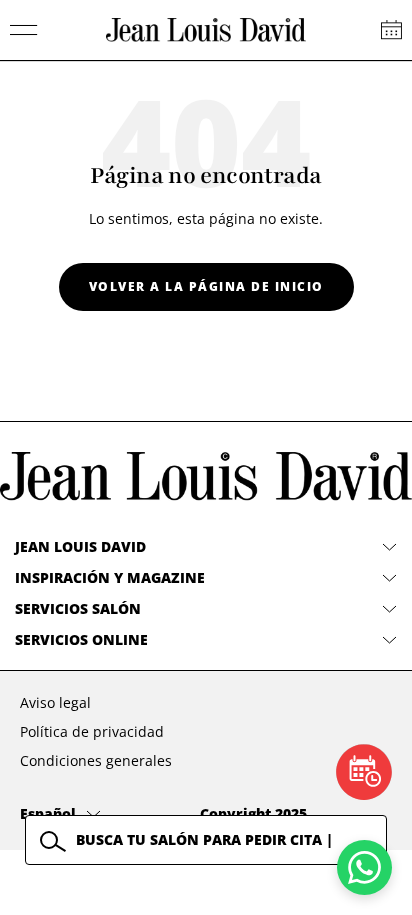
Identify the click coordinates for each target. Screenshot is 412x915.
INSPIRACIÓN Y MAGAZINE (110, 577)
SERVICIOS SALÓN (78, 608)
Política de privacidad (92, 731)
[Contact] (391, 30)
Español (48, 813)
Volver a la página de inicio (206, 286)
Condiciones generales (96, 760)
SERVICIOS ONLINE (81, 639)
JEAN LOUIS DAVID (80, 546)
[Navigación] (24, 30)
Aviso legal (55, 702)
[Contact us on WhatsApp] (364, 867)
